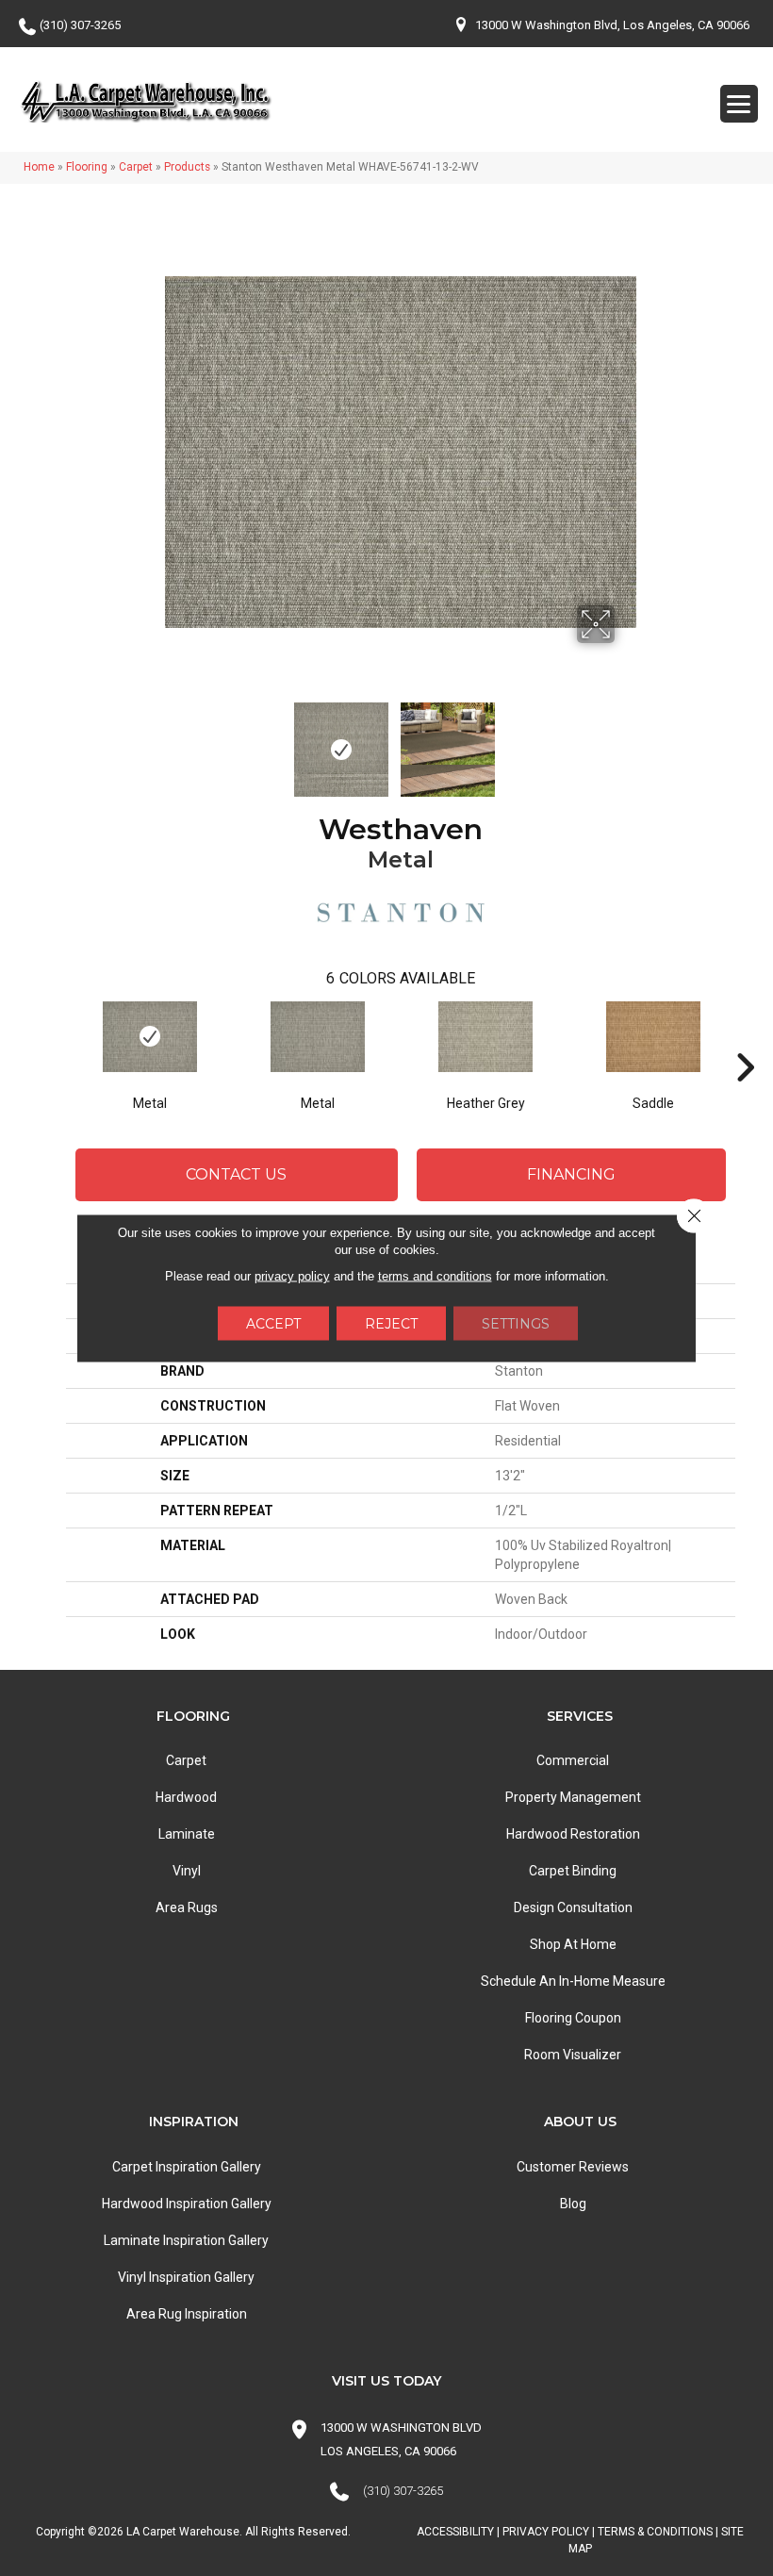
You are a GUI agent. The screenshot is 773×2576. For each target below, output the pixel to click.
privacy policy (292, 1276)
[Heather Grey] (485, 1037)
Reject (391, 1324)
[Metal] (150, 1037)
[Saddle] (653, 1037)
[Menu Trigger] (739, 104)
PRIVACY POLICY (546, 2532)
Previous (174, 740)
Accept (273, 1324)
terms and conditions (435, 1276)
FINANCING (571, 1174)
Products (187, 167)
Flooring (87, 167)
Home (39, 167)
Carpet (136, 167)
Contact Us (236, 1174)
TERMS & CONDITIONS (655, 2532)
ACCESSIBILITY (455, 2532)
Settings (516, 1324)
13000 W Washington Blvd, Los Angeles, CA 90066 (612, 25)
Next (627, 740)
